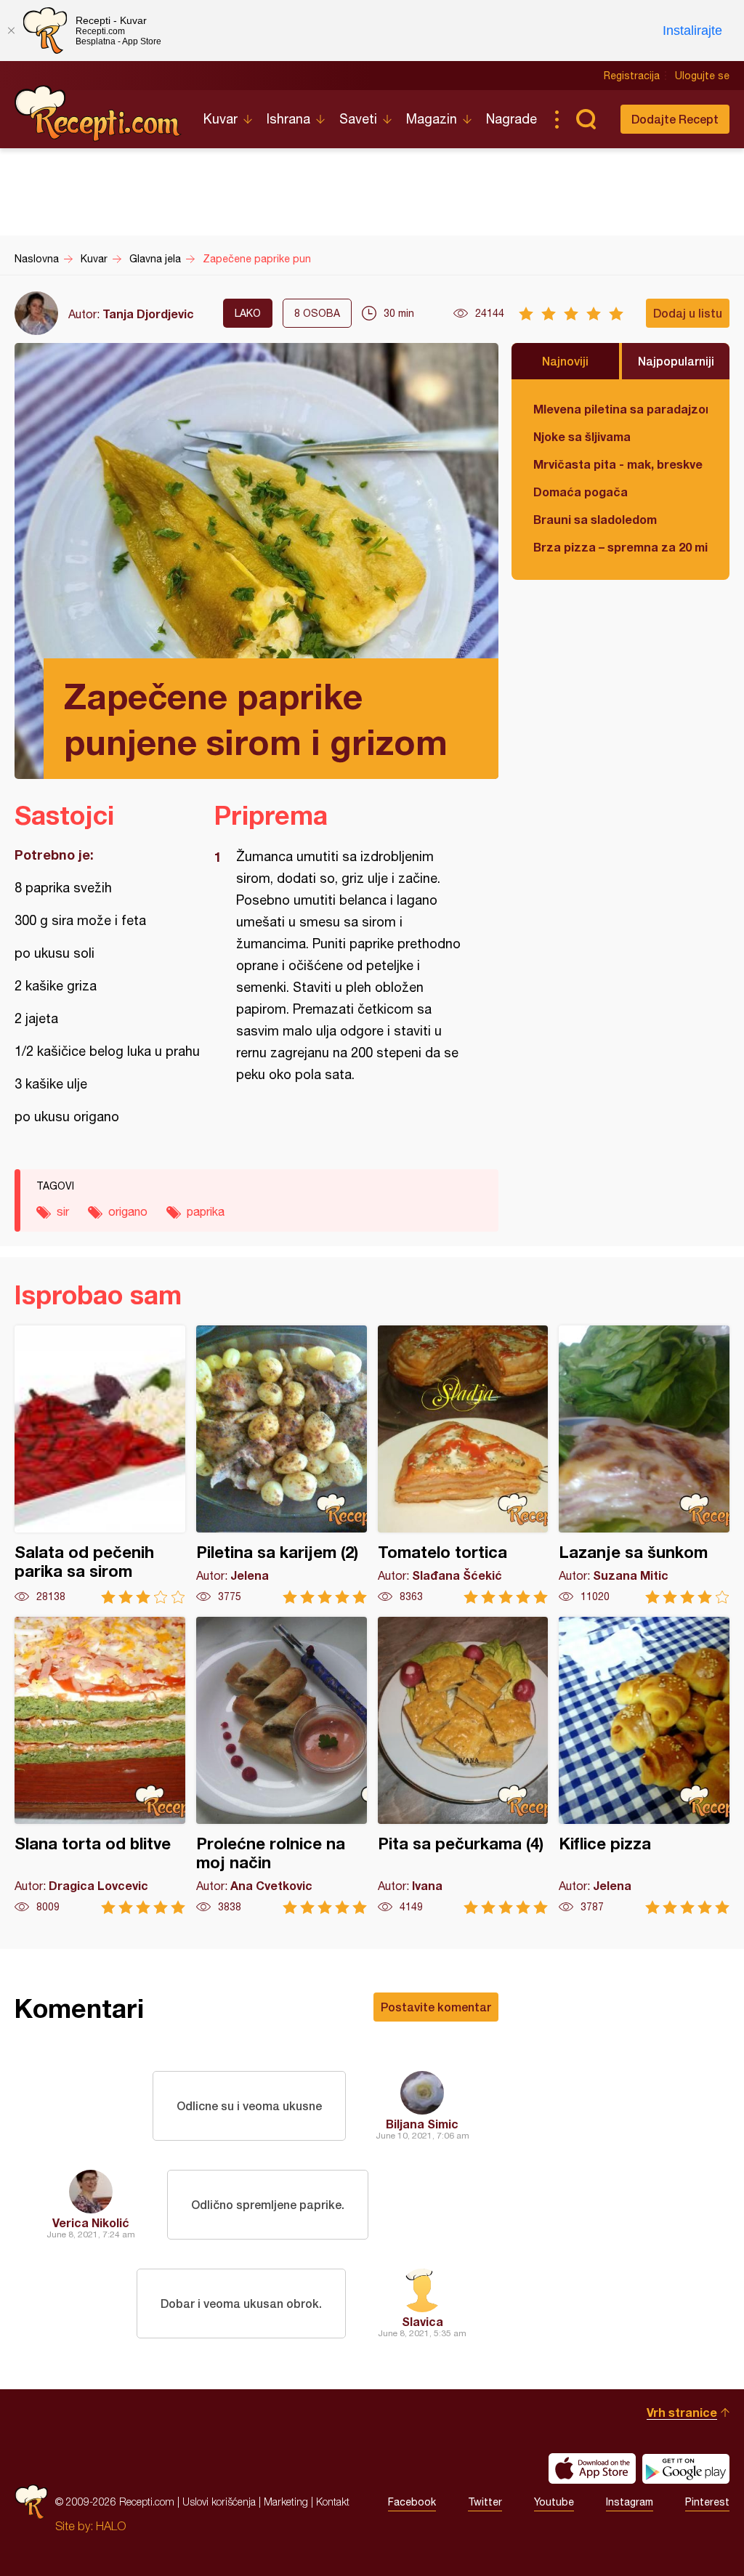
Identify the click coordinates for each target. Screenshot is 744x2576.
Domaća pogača (581, 492)
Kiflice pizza (644, 1765)
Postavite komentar (436, 2007)
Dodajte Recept (675, 119)
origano (128, 1211)
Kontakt (333, 2502)
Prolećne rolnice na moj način (282, 1765)
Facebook (412, 2502)
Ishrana (288, 119)
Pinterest (707, 2502)
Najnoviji (565, 361)
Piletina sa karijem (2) (282, 1465)
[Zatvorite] (11, 31)
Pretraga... (586, 119)
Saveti (358, 119)
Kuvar (221, 119)
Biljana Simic (422, 2124)
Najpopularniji (676, 361)
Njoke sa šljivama (582, 436)
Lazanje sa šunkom (644, 1465)
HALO (111, 2526)
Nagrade (511, 119)
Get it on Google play (686, 2468)
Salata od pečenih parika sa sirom (100, 1465)
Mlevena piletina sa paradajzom (620, 409)
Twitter (485, 2502)
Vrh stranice (682, 2412)
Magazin (432, 119)
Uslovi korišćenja (219, 2502)
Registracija (632, 76)
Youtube (554, 2502)
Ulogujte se (702, 76)
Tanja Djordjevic (148, 314)
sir (63, 1211)
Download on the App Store (592, 2468)
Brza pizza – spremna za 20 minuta (620, 547)
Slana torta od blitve (100, 1765)
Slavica (422, 2321)
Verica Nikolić (91, 2222)
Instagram (630, 2502)
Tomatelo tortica (463, 1465)
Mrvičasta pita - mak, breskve (618, 464)
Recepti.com (98, 113)
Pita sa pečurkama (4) (463, 1765)
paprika (206, 1211)
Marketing (286, 2502)
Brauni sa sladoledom (595, 519)
